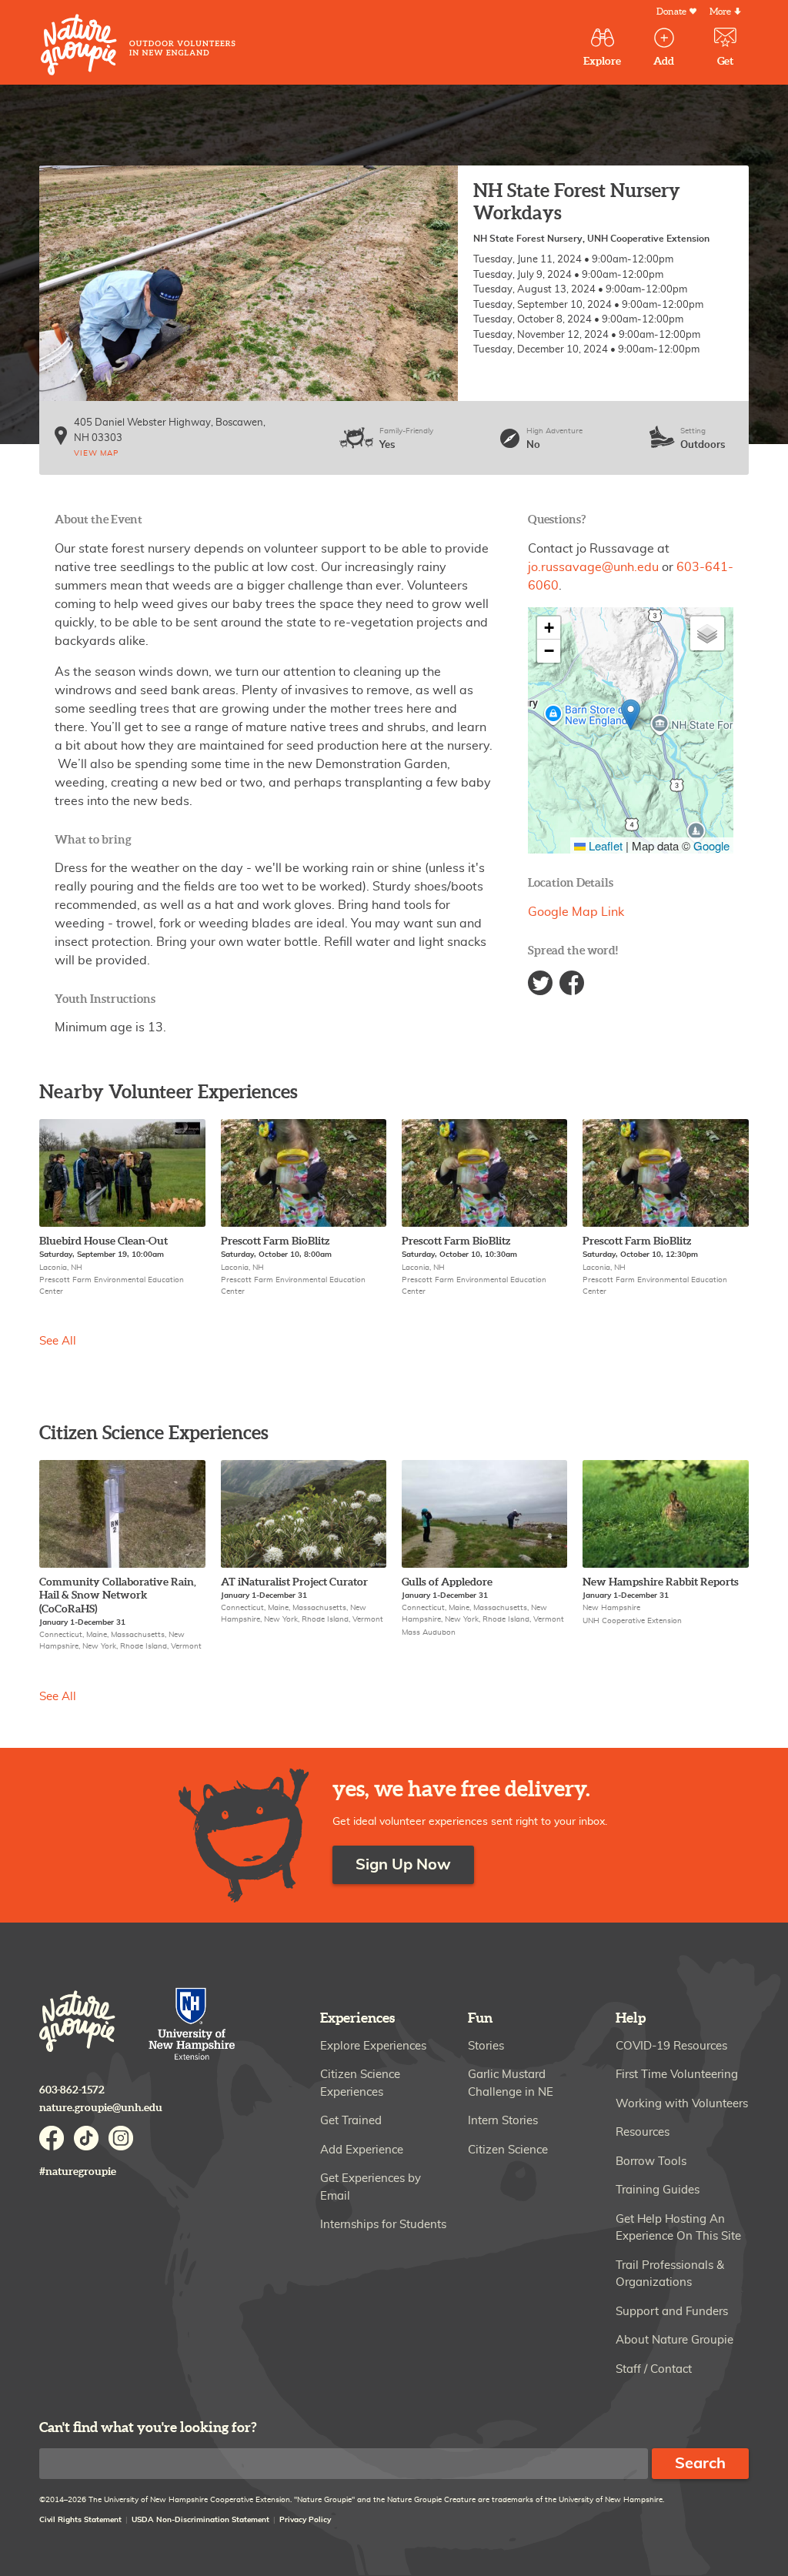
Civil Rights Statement (80, 2520)
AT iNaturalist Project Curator (294, 1582)
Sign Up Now (403, 1865)
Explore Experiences (373, 2046)
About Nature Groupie (674, 2340)
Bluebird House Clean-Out (104, 1241)
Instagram (121, 2138)
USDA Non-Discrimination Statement (200, 2520)
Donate (671, 12)
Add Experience (362, 2150)
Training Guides (658, 2190)
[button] (631, 715)
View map (96, 453)
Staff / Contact (654, 2369)
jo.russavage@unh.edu (593, 567)
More (720, 12)
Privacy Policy (305, 2520)
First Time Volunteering (677, 2075)
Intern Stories (503, 2121)
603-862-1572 (72, 2090)
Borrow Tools (651, 2162)
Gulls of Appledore (447, 1582)
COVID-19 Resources (671, 2046)
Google (711, 845)
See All (58, 1341)
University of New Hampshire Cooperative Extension (192, 2025)
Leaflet (604, 845)
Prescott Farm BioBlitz (275, 1241)
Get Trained (351, 2121)
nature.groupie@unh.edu (101, 2108)
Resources (643, 2132)
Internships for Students (383, 2225)
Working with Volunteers (682, 2104)
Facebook (572, 983)
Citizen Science (508, 2150)
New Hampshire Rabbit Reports (661, 1582)
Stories (486, 2046)
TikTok (86, 2138)
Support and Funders (672, 2312)
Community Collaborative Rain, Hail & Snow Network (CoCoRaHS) (118, 1595)
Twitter (540, 983)
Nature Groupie (138, 45)
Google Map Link (576, 912)
